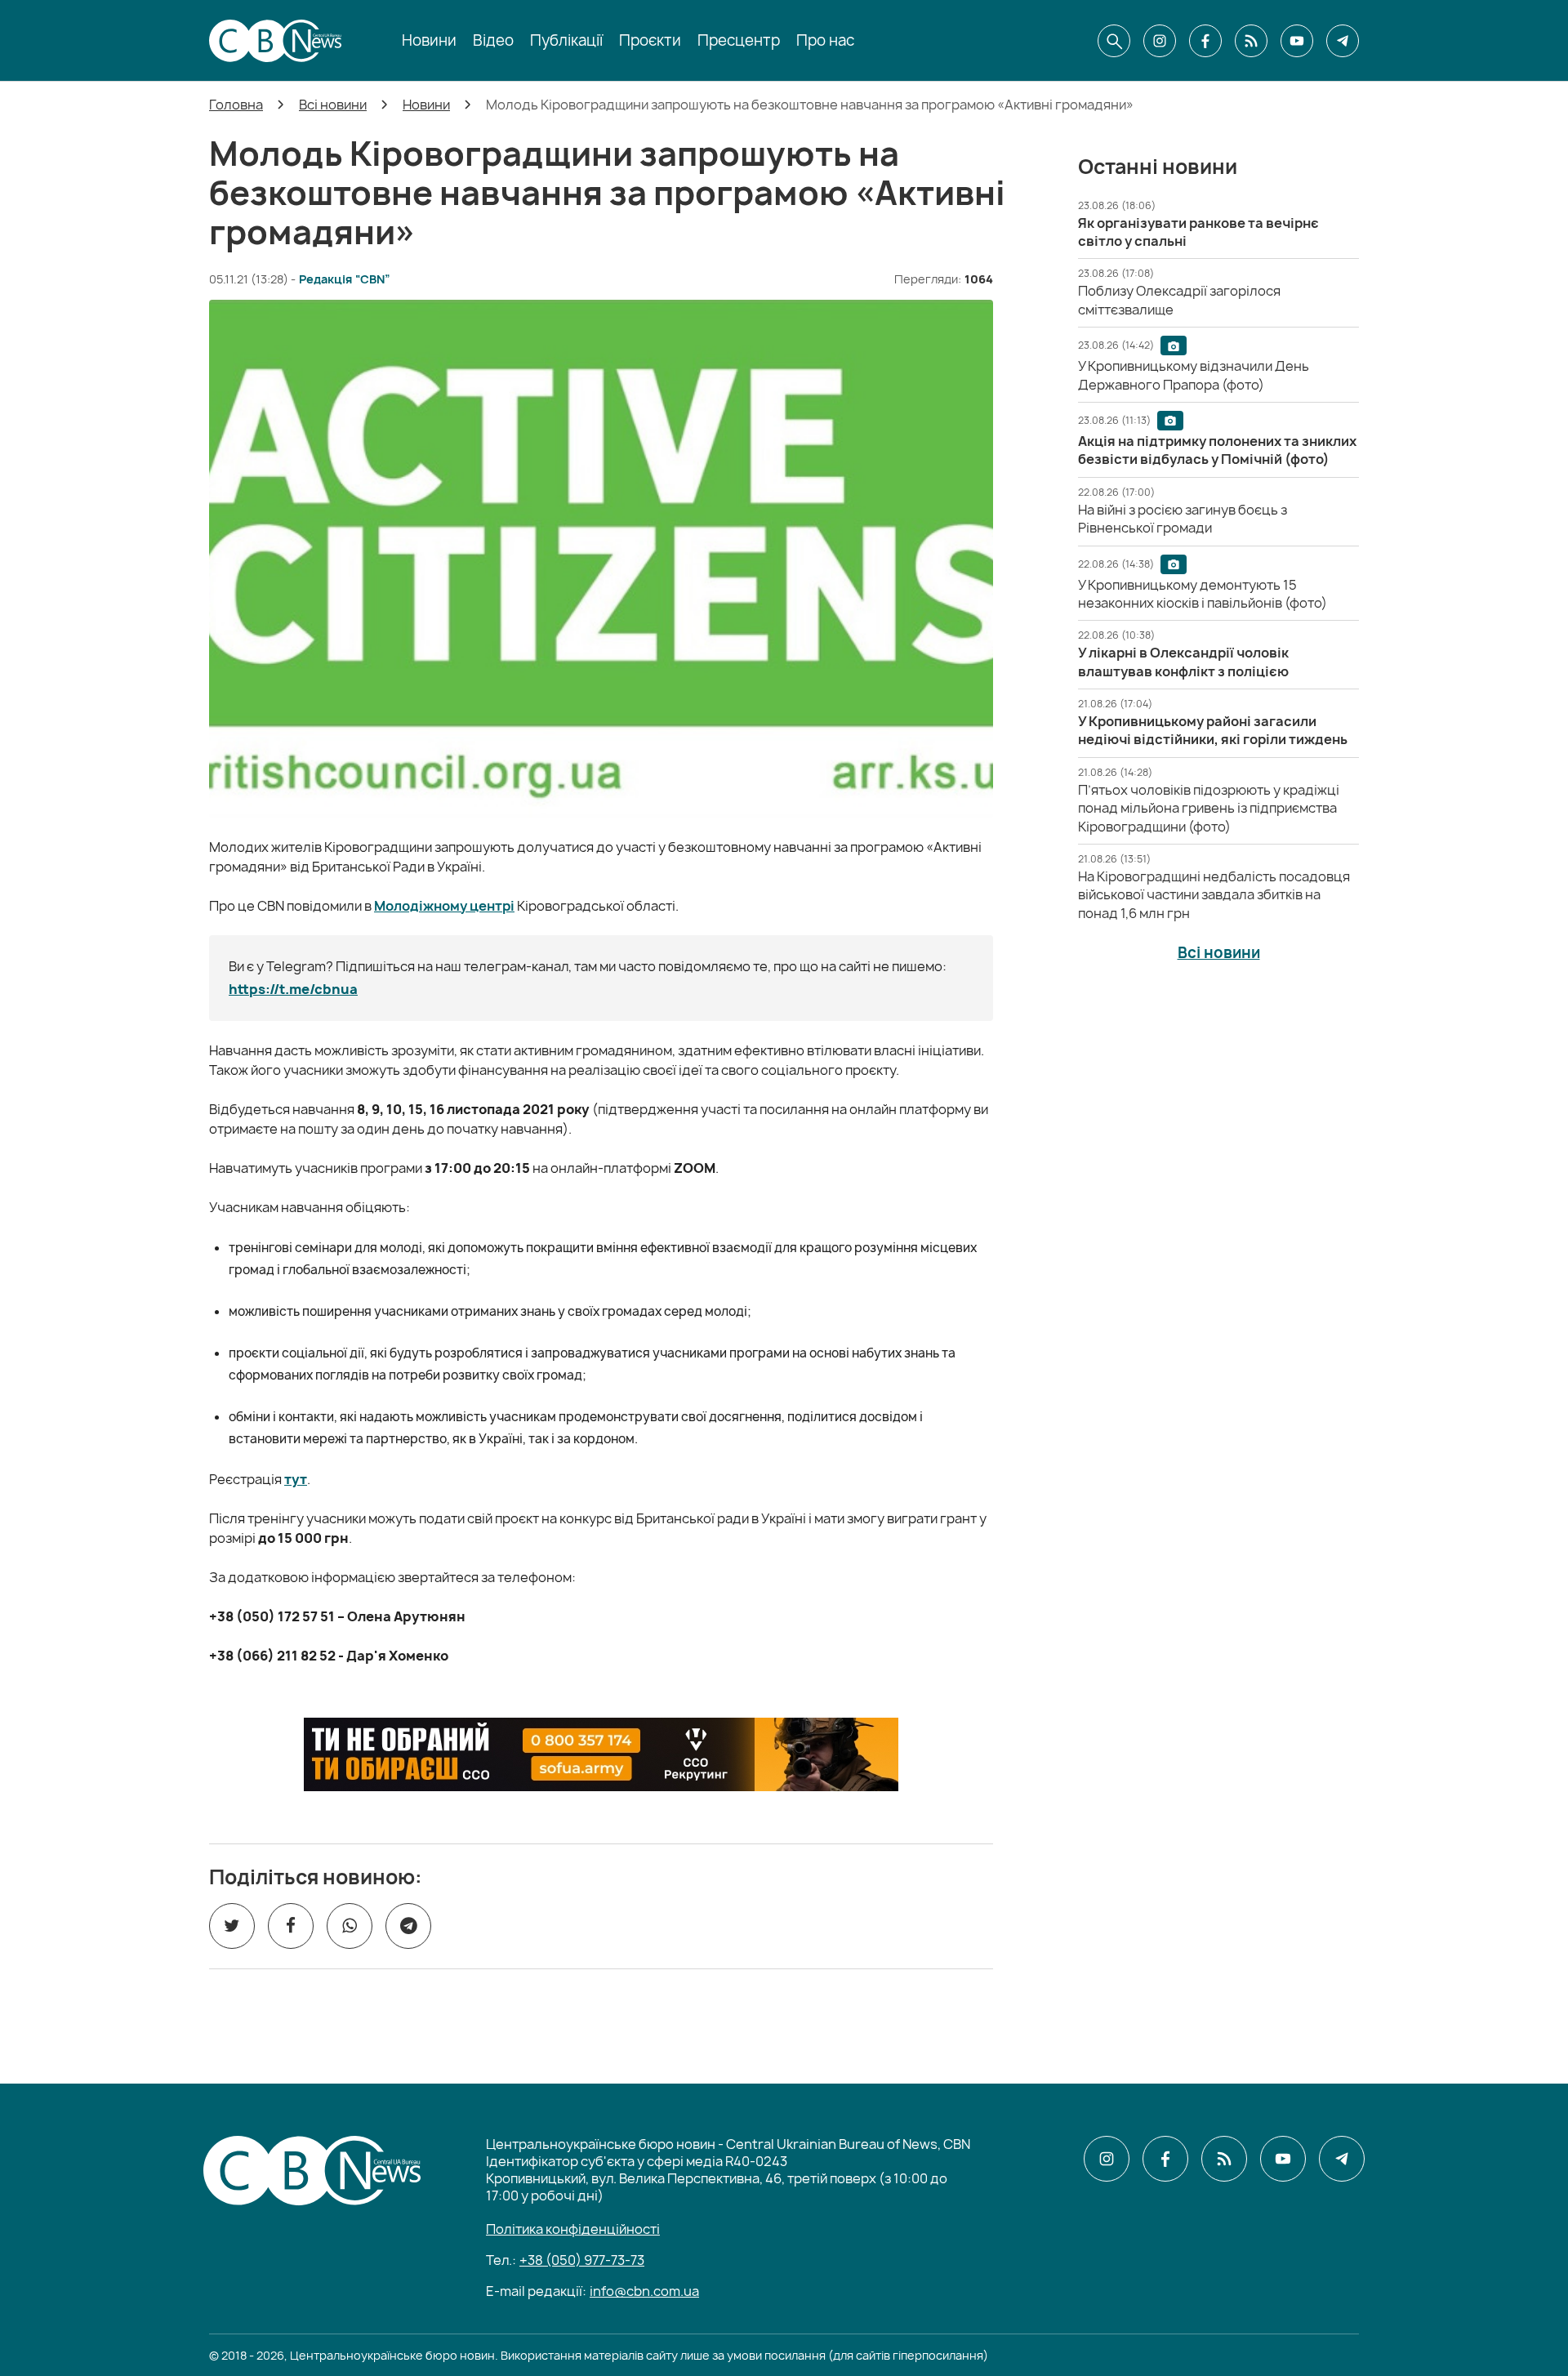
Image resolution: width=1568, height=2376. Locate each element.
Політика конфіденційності (573, 2229)
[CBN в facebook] (1205, 41)
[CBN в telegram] (1343, 41)
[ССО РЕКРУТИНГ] (601, 1754)
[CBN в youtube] (1297, 41)
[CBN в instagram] (1160, 41)
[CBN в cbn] (1251, 41)
